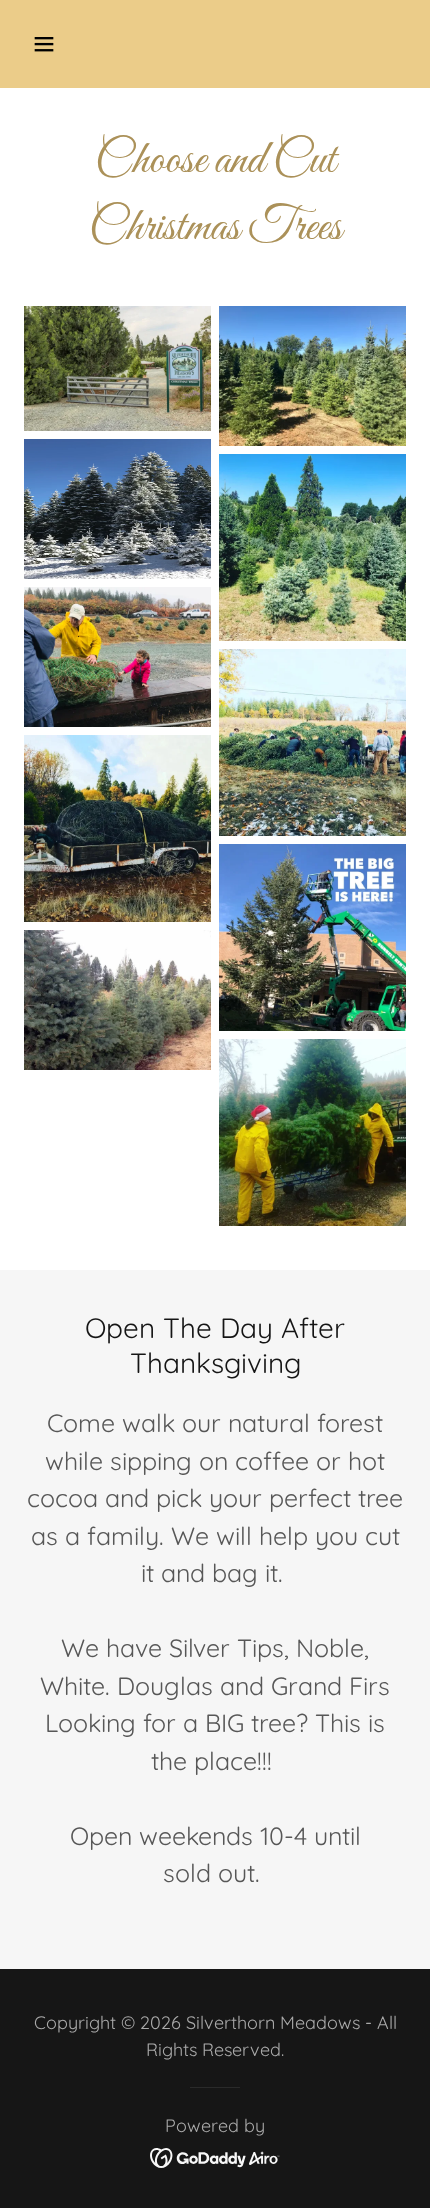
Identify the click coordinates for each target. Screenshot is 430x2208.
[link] (215, 2155)
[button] (67, 44)
